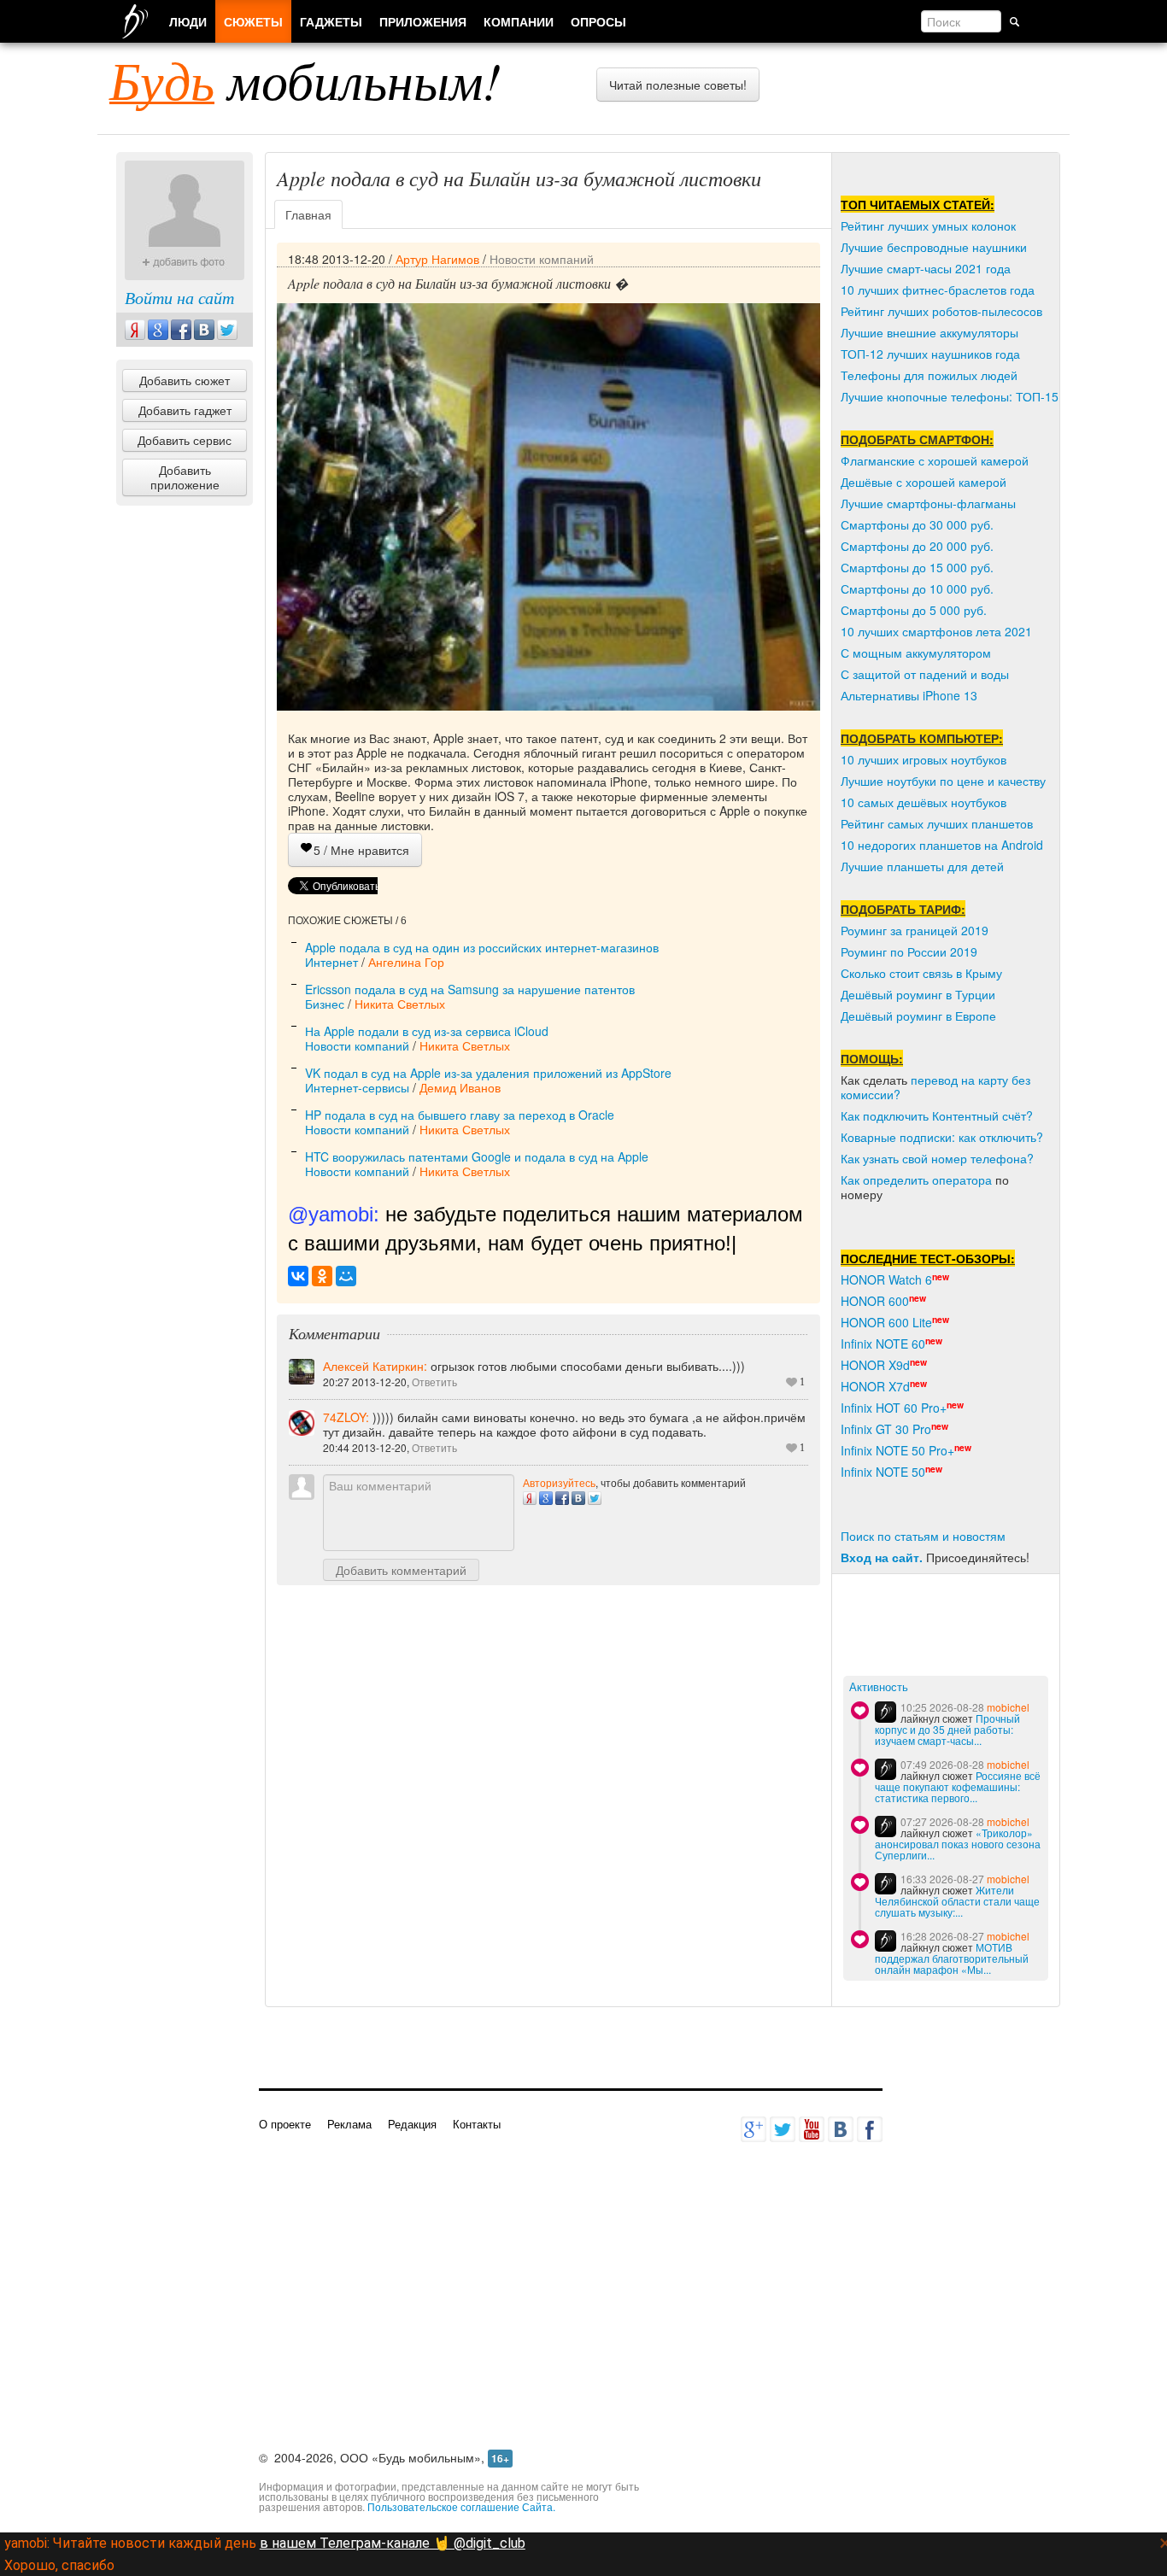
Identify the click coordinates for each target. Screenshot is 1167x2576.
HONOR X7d (875, 1386)
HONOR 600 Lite (886, 1322)
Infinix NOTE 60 (883, 1344)
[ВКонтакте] (298, 1276)
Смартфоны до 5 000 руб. (914, 610)
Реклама (349, 2124)
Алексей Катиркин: (377, 1366)
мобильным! (305, 79)
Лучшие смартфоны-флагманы (928, 503)
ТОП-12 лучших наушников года (930, 354)
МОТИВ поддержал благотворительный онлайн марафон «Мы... (952, 1958)
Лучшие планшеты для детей (922, 866)
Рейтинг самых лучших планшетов (937, 823)
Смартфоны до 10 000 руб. (917, 588)
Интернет (331, 962)
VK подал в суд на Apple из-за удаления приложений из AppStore (488, 1073)
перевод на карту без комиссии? (935, 1087)
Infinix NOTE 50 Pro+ (897, 1450)
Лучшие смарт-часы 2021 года (926, 268)
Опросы (598, 21)
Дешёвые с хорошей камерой (924, 482)
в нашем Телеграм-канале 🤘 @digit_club (393, 2543)
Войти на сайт (179, 297)
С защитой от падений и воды (925, 674)
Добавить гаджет (185, 410)
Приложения (423, 21)
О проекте (285, 2124)
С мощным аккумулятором (916, 653)
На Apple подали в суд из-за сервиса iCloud (427, 1031)
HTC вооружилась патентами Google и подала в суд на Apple (477, 1156)
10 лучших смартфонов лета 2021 (936, 631)
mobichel (1008, 1707)
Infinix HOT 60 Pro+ (894, 1408)
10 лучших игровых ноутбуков (924, 759)
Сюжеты (253, 21)
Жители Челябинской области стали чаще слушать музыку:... (957, 1901)
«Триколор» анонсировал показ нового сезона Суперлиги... (958, 1844)
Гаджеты (331, 21)
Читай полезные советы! (678, 85)
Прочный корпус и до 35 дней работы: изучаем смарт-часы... (947, 1729)
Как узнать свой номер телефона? (937, 1158)
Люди (188, 21)
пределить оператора (931, 1180)
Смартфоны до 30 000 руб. (917, 524)
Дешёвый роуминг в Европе (918, 1016)
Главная (308, 214)
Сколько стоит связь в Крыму (921, 973)
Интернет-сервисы (357, 1087)
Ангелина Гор (406, 962)
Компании (519, 21)
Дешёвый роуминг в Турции (918, 994)
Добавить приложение (185, 477)
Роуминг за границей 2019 (915, 930)
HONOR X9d (875, 1365)
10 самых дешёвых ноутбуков (924, 802)
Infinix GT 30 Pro (886, 1429)
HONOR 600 (875, 1301)
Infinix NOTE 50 (883, 1472)
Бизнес (325, 1004)
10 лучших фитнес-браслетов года (938, 290)
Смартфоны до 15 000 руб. (917, 567)
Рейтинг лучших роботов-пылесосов (941, 311)
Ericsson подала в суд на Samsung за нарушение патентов (470, 989)
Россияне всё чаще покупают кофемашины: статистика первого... (958, 1786)
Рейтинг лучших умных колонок (928, 225)
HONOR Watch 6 (886, 1279)
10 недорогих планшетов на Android (942, 845)
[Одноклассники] (322, 1276)
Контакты (477, 2124)
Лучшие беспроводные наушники (934, 247)
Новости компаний (542, 259)
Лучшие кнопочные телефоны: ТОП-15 (950, 396)
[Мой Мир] (346, 1276)
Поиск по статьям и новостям (923, 1536)
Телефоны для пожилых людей (929, 375)
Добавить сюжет (185, 380)
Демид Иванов (460, 1087)
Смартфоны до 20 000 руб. (917, 546)
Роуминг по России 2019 (909, 951)
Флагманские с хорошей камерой (935, 460)
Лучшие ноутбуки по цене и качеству (943, 781)
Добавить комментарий (401, 1570)
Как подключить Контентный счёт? (937, 1115)
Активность (879, 1687)
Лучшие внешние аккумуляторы (929, 332)
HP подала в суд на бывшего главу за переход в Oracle (460, 1115)
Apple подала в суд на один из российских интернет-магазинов (482, 947)
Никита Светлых (400, 1004)
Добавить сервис (185, 440)
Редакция (412, 2124)
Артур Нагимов (437, 259)
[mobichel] (886, 1712)
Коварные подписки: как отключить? (942, 1137)
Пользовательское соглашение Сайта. (461, 2506)
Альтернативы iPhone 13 (909, 695)
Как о (855, 1180)
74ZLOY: (348, 1417)
